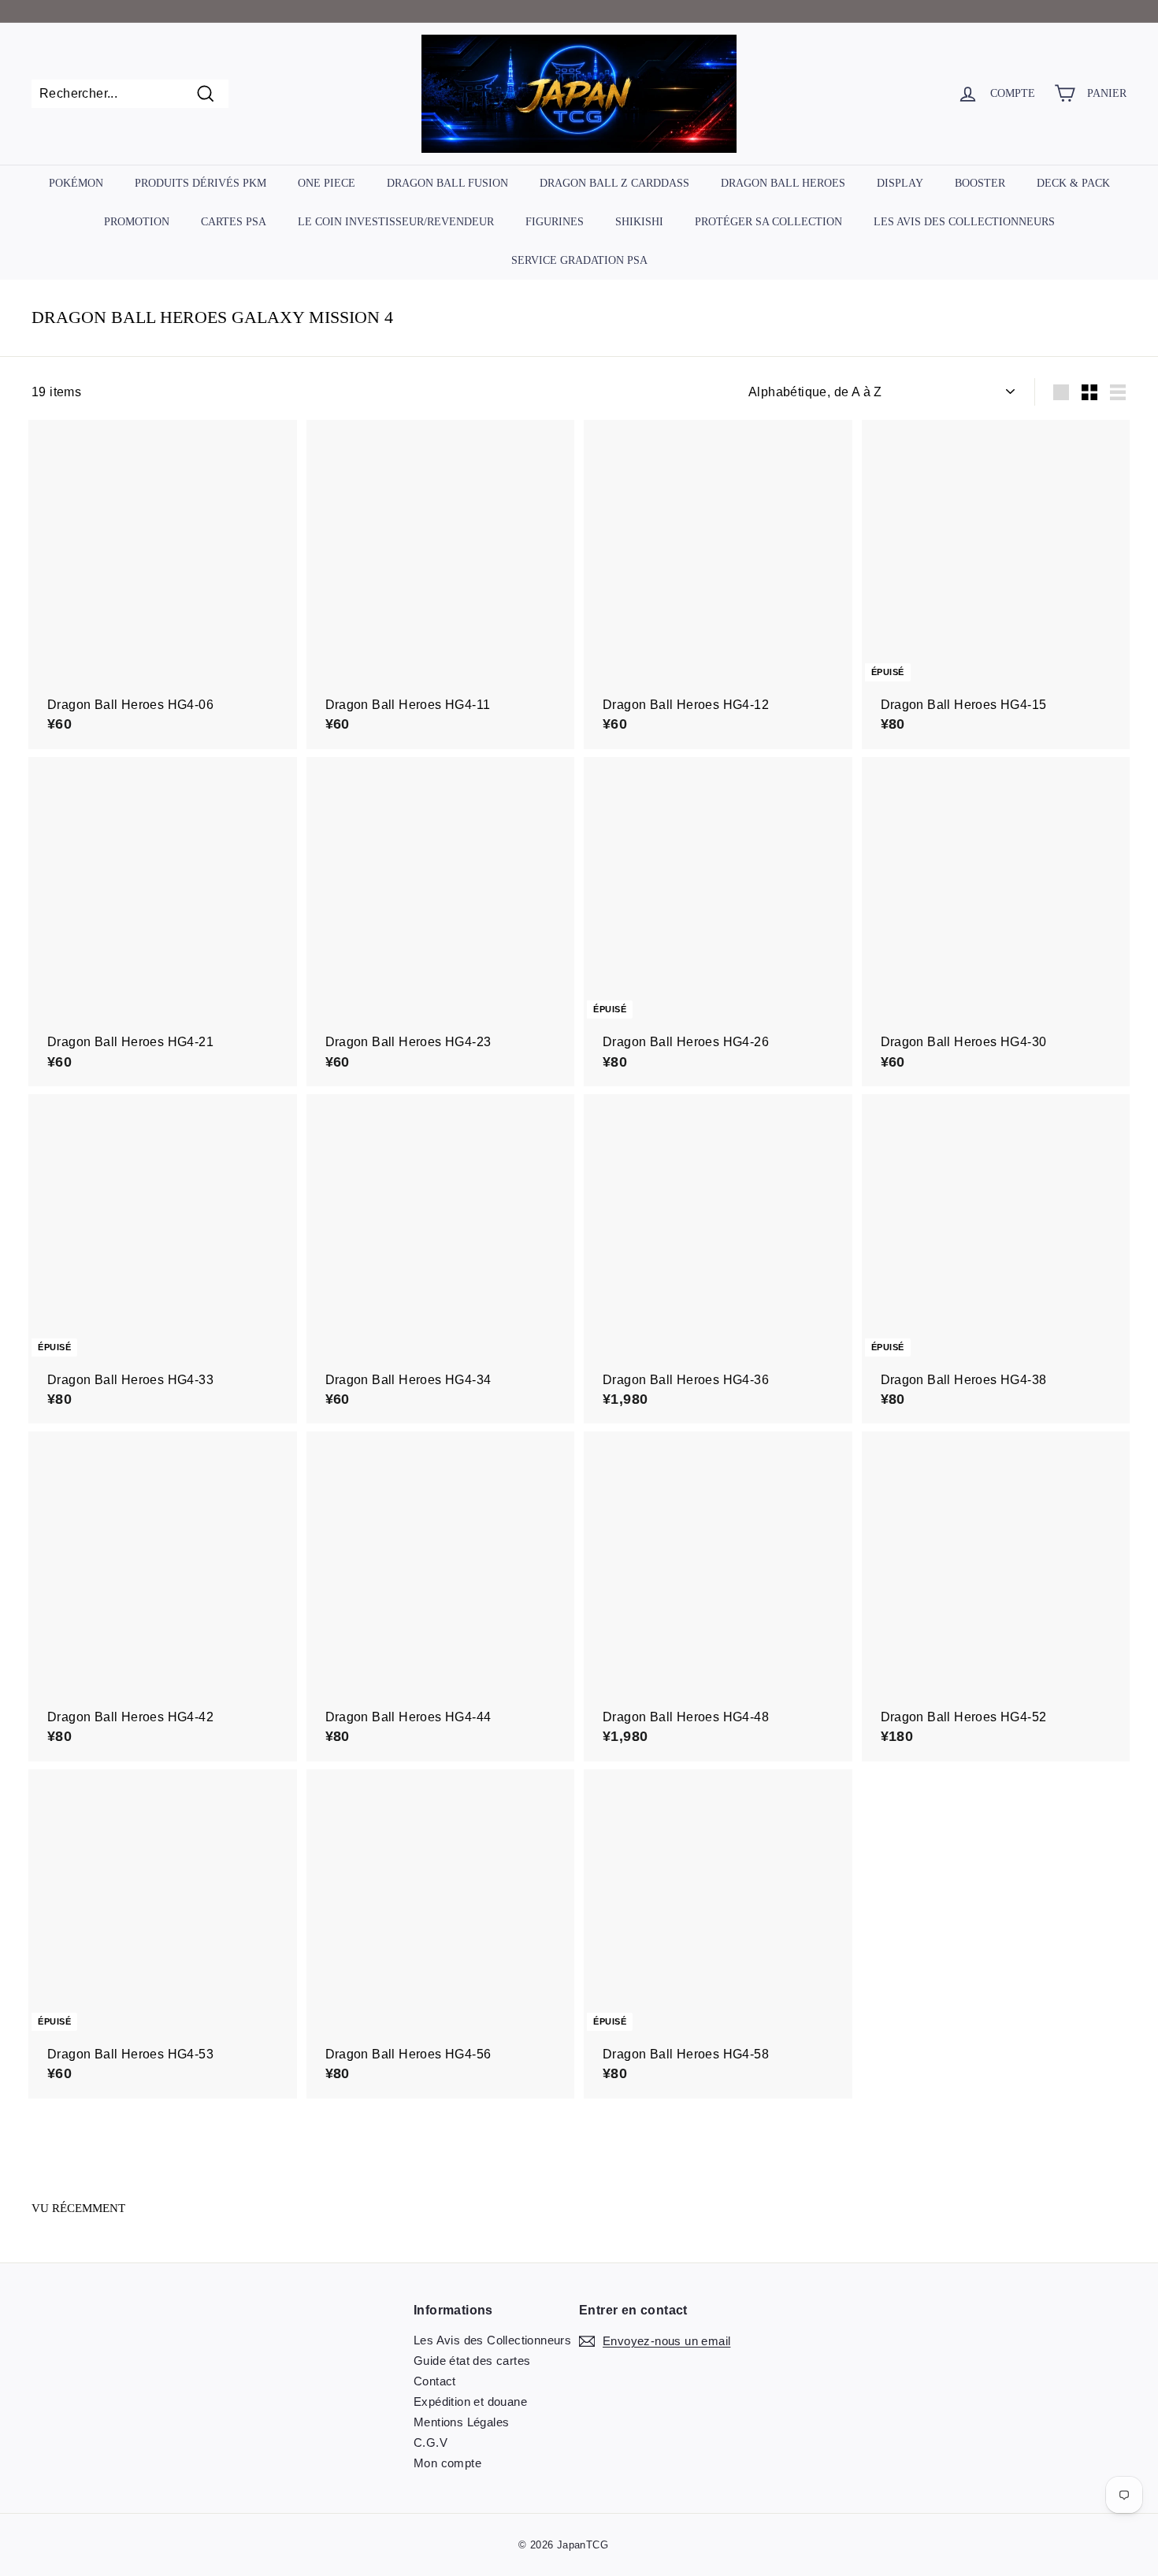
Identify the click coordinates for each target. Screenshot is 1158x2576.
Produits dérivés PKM (200, 183)
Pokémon (76, 183)
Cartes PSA (234, 222)
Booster (980, 183)
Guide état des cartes (472, 2361)
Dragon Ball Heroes (783, 183)
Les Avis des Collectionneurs (964, 222)
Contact (435, 2381)
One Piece (327, 183)
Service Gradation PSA (579, 260)
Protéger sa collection (768, 222)
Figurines (555, 222)
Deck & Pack (1073, 183)
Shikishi (639, 222)
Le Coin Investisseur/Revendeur (396, 222)
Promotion (137, 222)
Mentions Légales (461, 2422)
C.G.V (431, 2442)
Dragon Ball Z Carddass (614, 183)
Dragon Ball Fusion (447, 183)
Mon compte (447, 2463)
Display (900, 183)
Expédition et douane (470, 2402)
